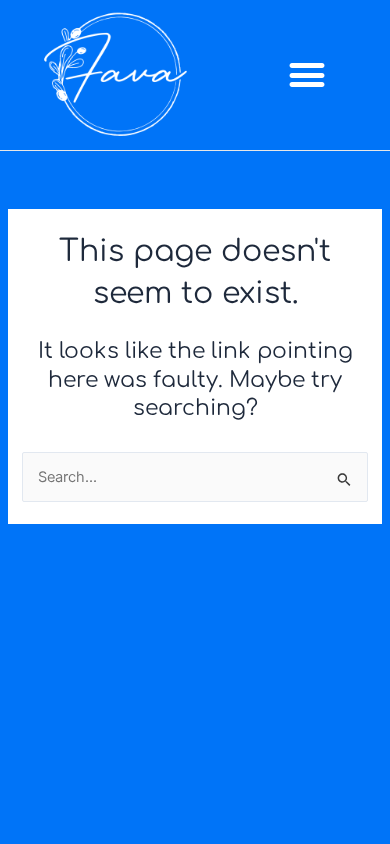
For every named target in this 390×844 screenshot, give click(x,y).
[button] (306, 75)
